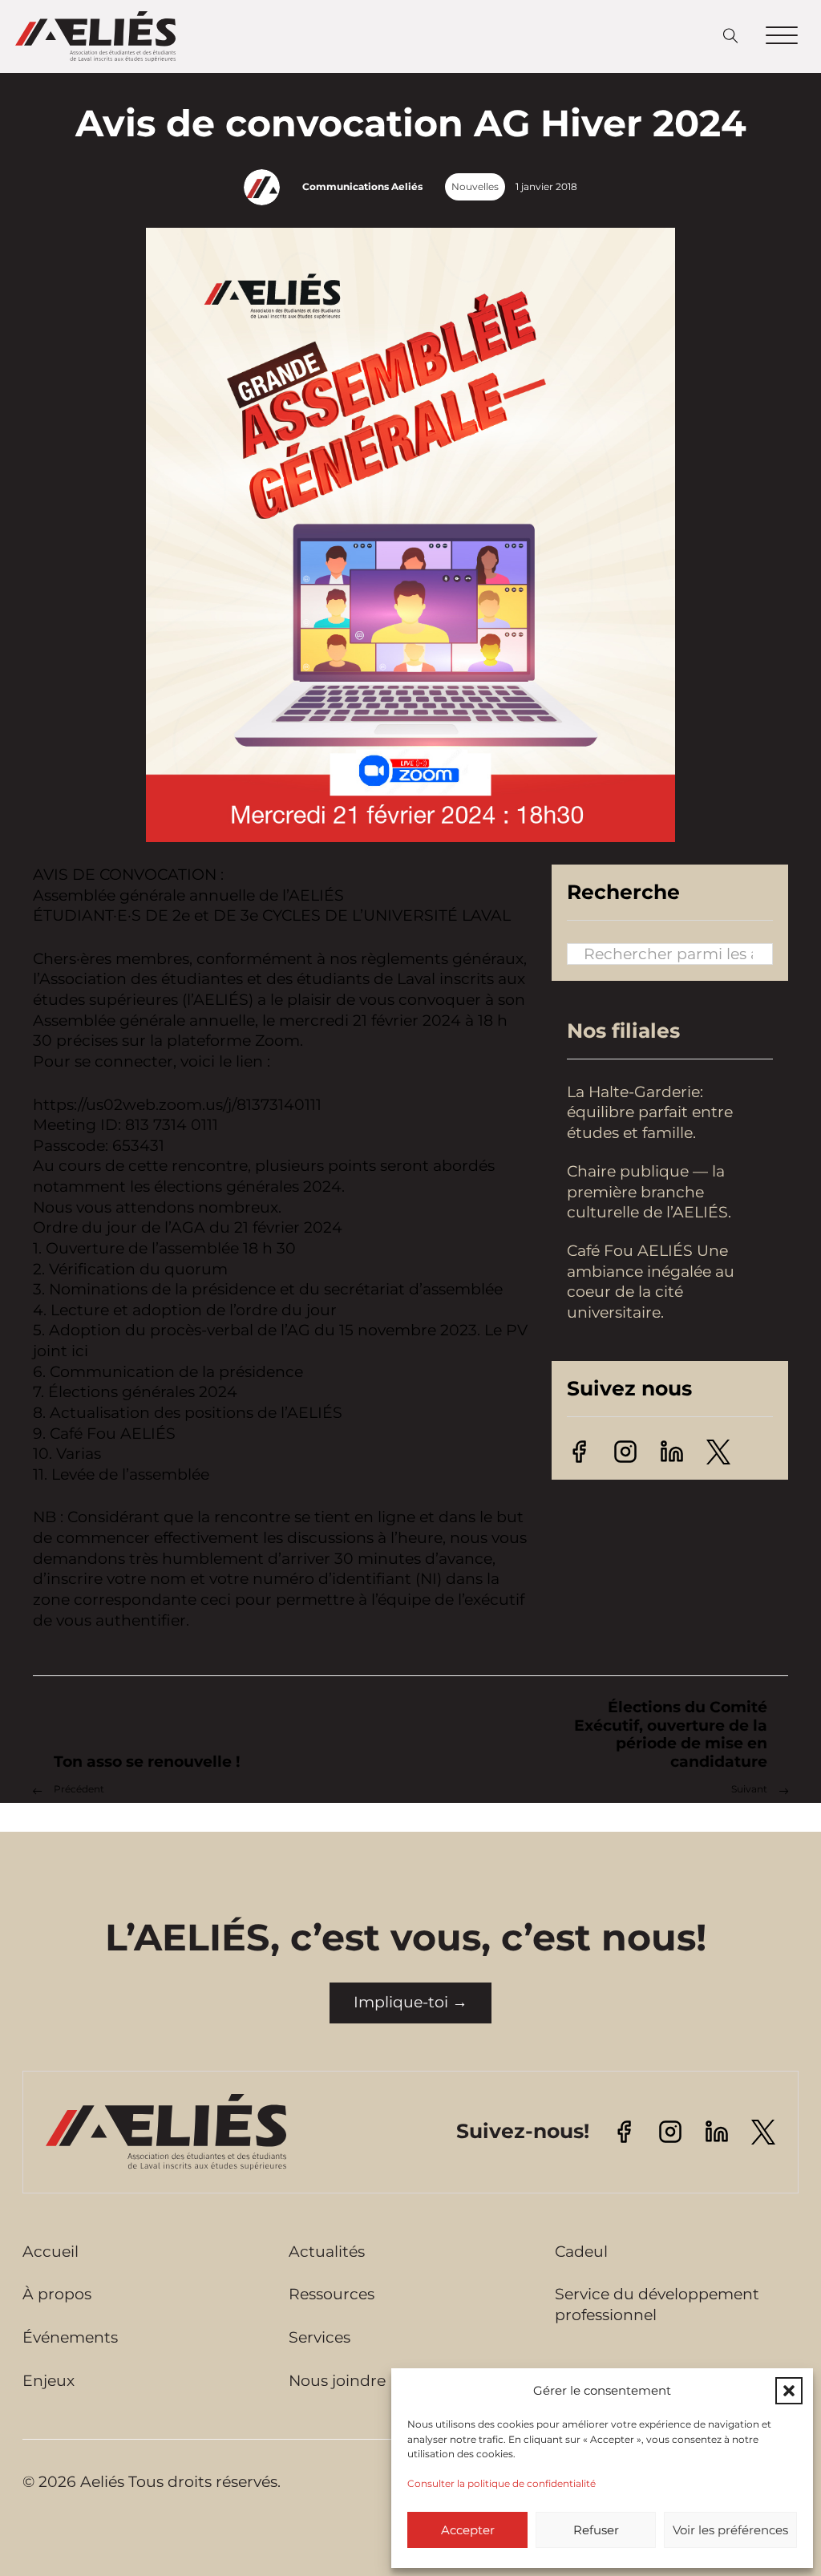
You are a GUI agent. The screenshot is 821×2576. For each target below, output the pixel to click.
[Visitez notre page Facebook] (579, 1450)
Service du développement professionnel (657, 2305)
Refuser (596, 2530)
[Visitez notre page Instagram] (625, 1450)
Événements (70, 2337)
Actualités (327, 2252)
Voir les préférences (730, 2530)
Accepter (468, 2530)
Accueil (51, 2252)
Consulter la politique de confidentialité (501, 2483)
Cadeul (581, 2252)
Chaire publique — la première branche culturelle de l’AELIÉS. (651, 1192)
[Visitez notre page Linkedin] (672, 1450)
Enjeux (49, 2381)
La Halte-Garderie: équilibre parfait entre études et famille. (650, 1112)
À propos (57, 2294)
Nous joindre (337, 2381)
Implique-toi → (410, 2002)
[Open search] (731, 36)
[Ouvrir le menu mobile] (782, 36)
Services (320, 2337)
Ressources (332, 2294)
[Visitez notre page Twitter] (718, 1450)
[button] (789, 2391)
